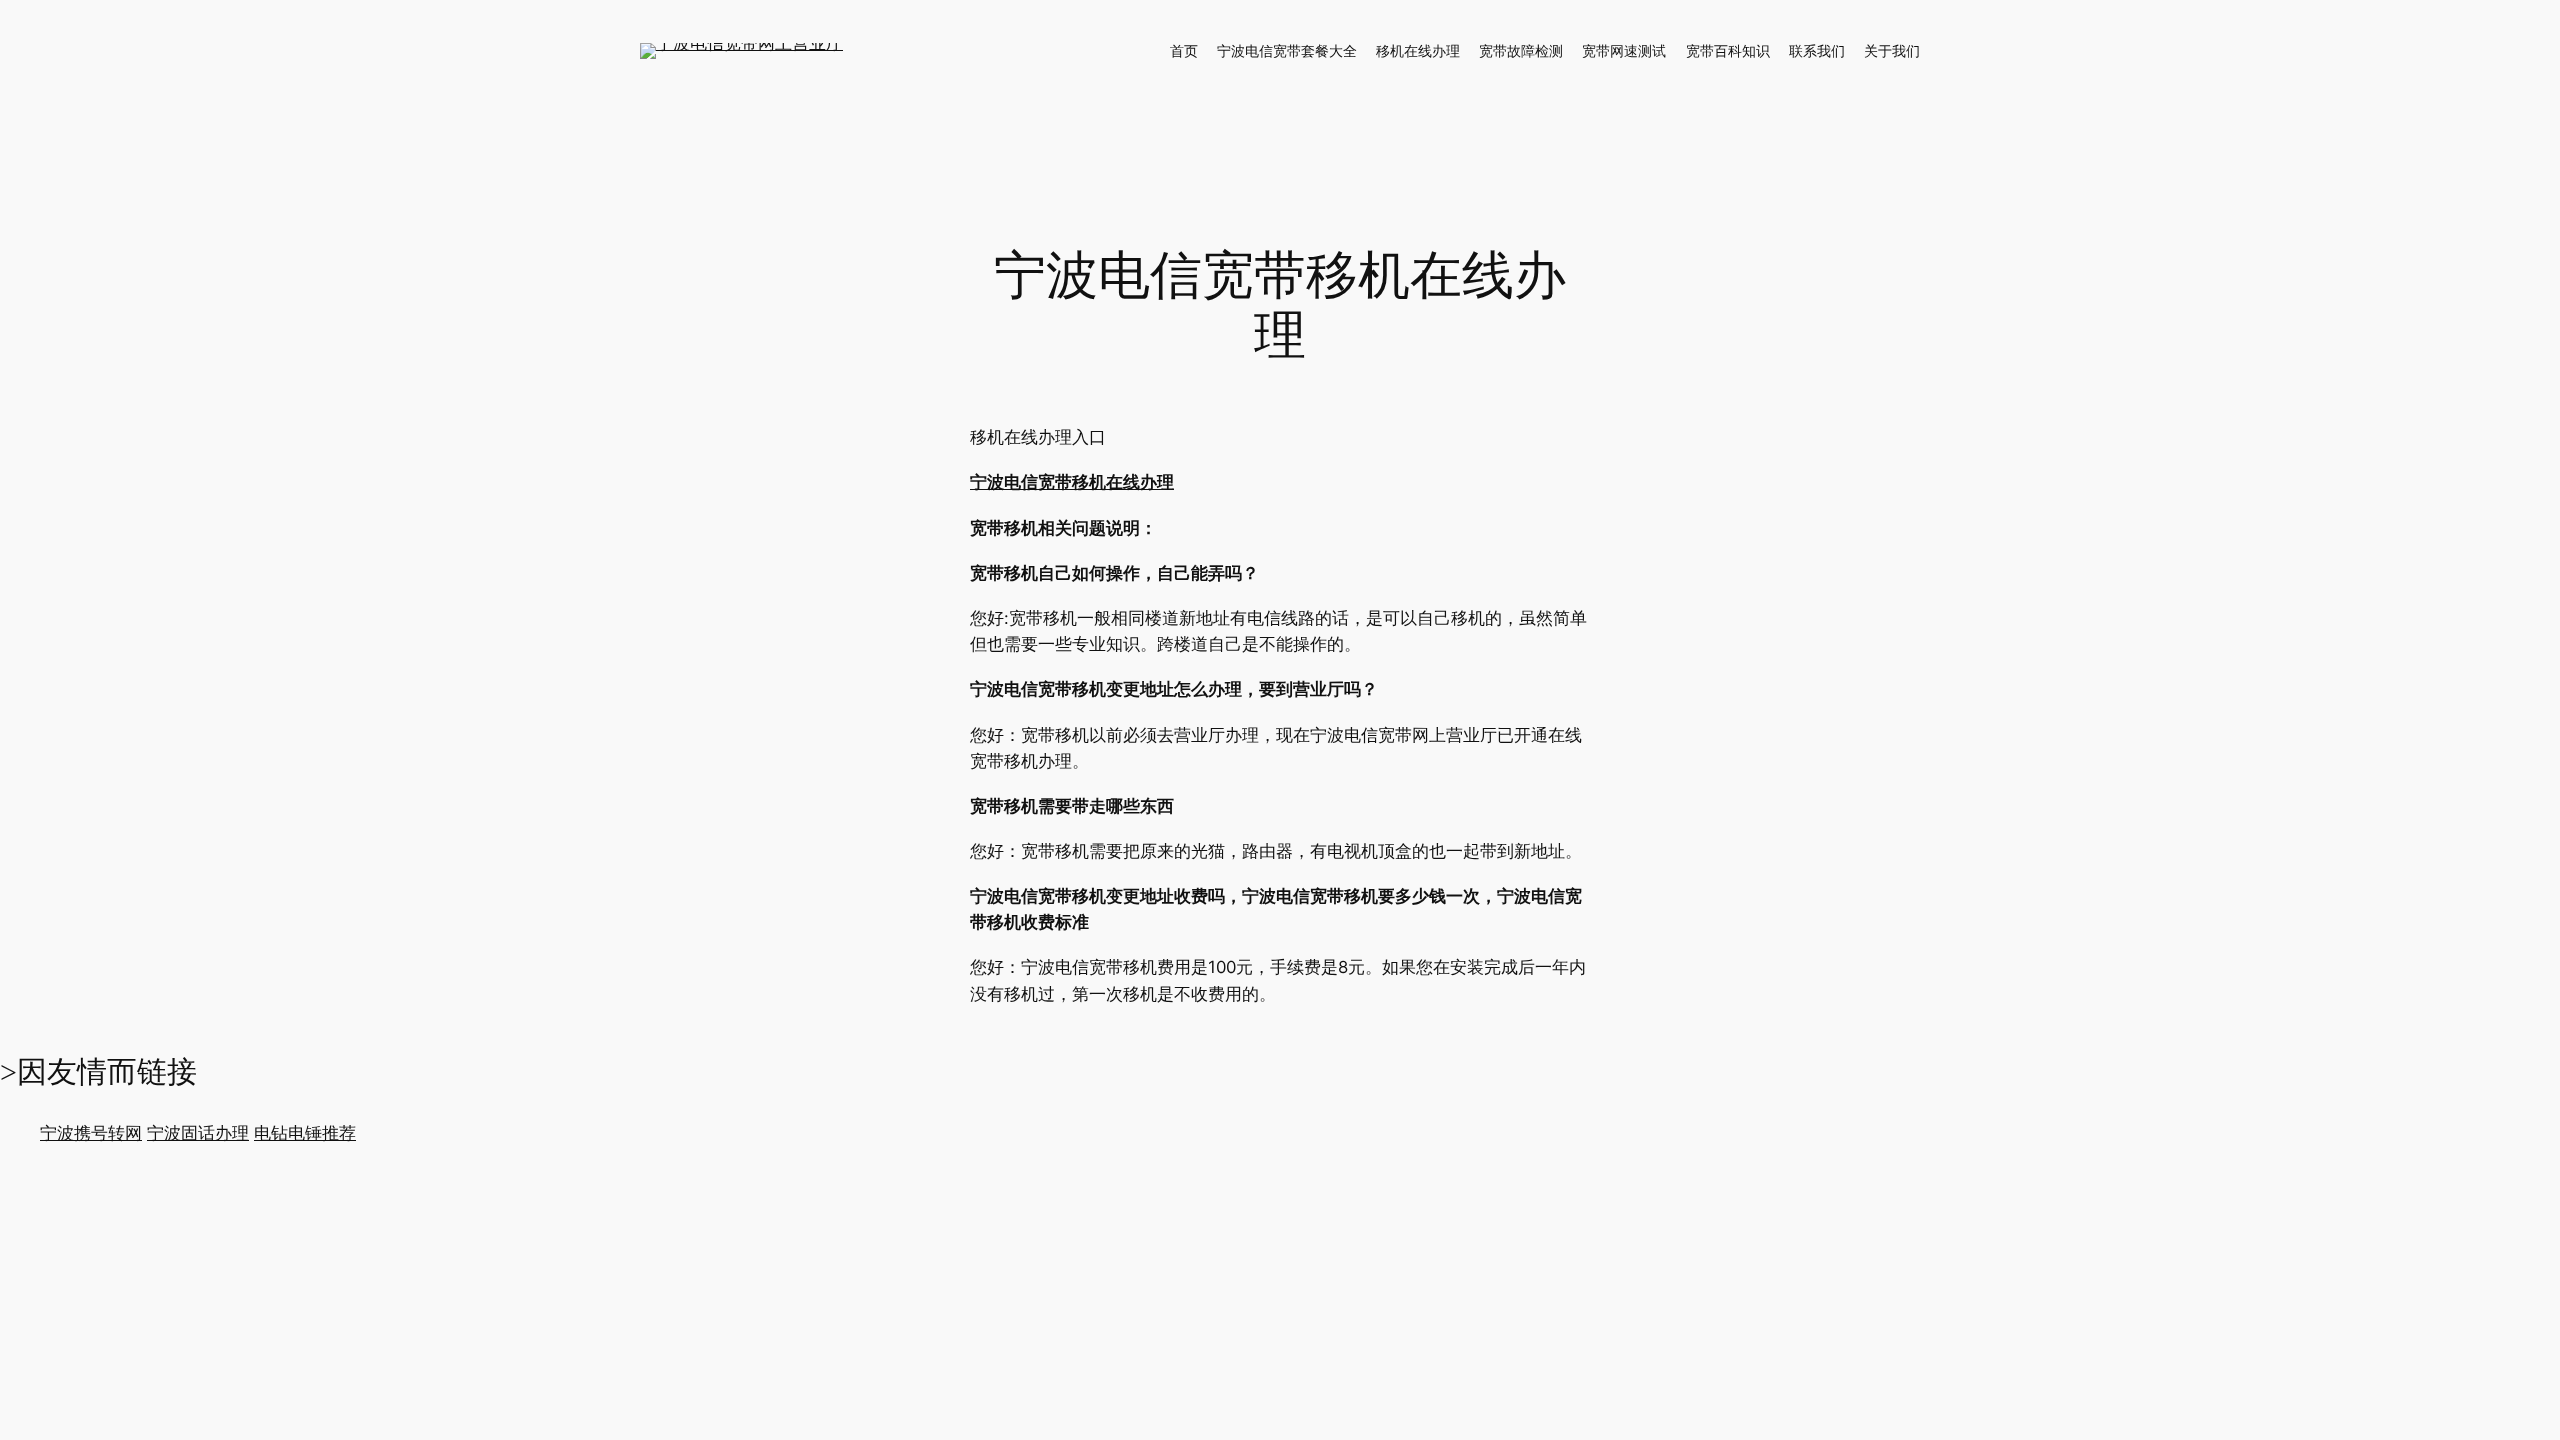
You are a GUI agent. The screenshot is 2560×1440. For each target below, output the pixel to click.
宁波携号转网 (91, 1133)
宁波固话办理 (198, 1133)
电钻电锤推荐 (305, 1133)
